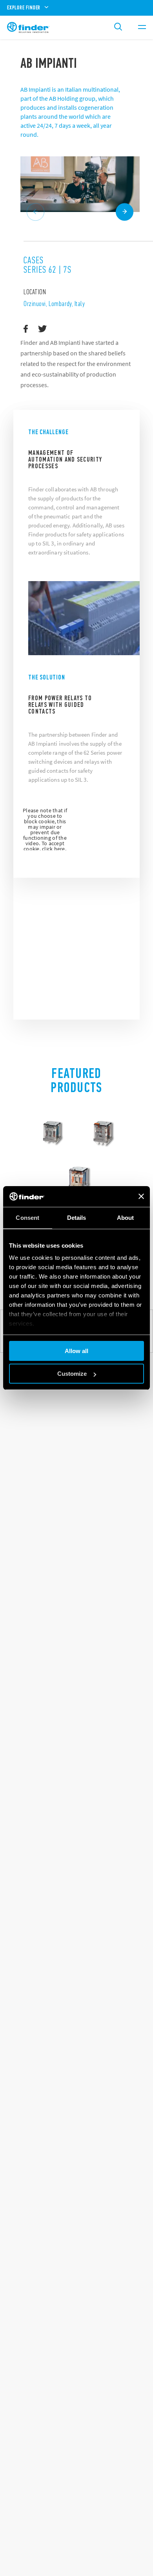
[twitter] (43, 329)
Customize (72, 1374)
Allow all (76, 1351)
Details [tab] (77, 1218)
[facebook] (26, 329)
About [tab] (126, 1218)
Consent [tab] (27, 1218)
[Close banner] (141, 1196)
